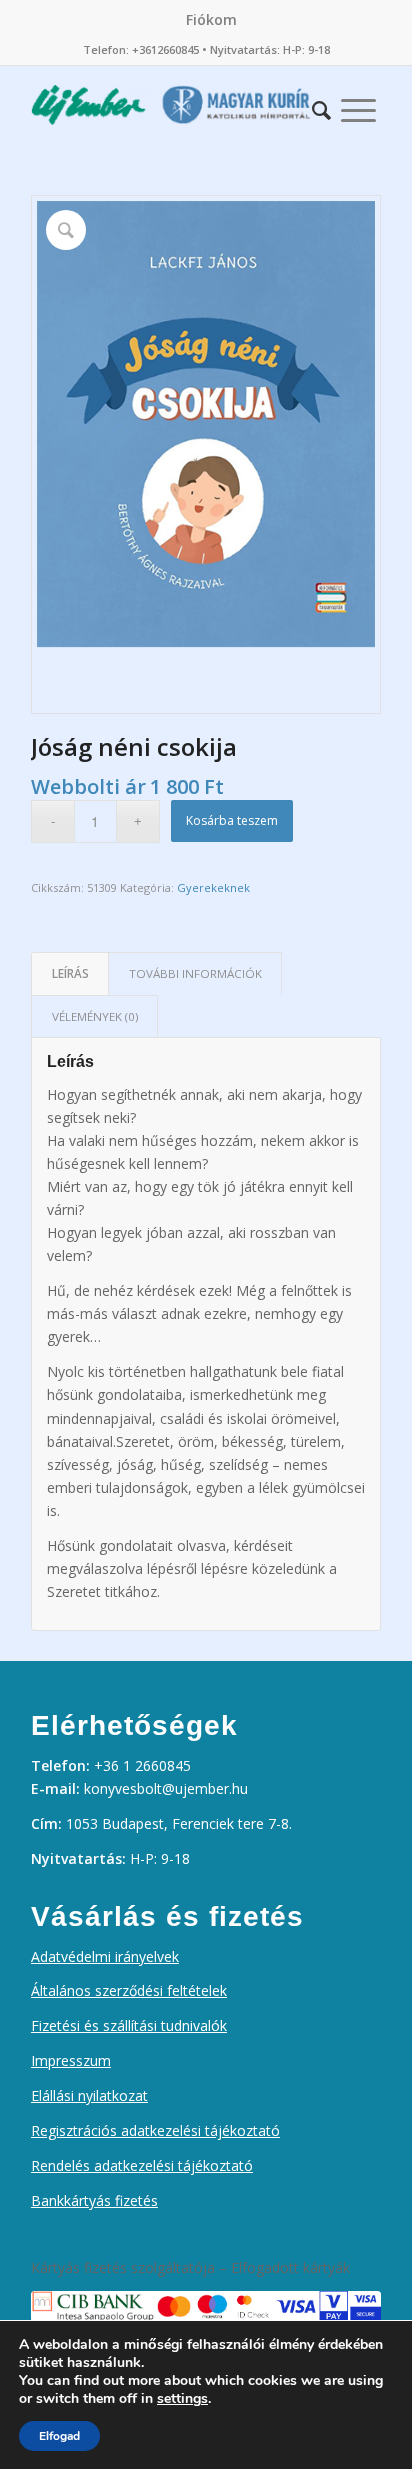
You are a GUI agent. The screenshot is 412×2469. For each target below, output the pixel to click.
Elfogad (59, 2436)
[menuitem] (211, 20)
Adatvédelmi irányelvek (105, 1956)
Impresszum (71, 2060)
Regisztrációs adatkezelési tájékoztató (155, 2130)
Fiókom (211, 19)
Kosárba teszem (232, 820)
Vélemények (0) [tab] (95, 1016)
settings (182, 2399)
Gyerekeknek (213, 887)
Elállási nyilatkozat (89, 2095)
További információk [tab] (195, 973)
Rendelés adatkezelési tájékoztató (142, 2165)
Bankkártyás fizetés (94, 2200)
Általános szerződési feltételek (129, 1990)
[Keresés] (321, 105)
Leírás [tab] (70, 973)
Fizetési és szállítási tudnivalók (129, 2025)
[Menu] (358, 105)
